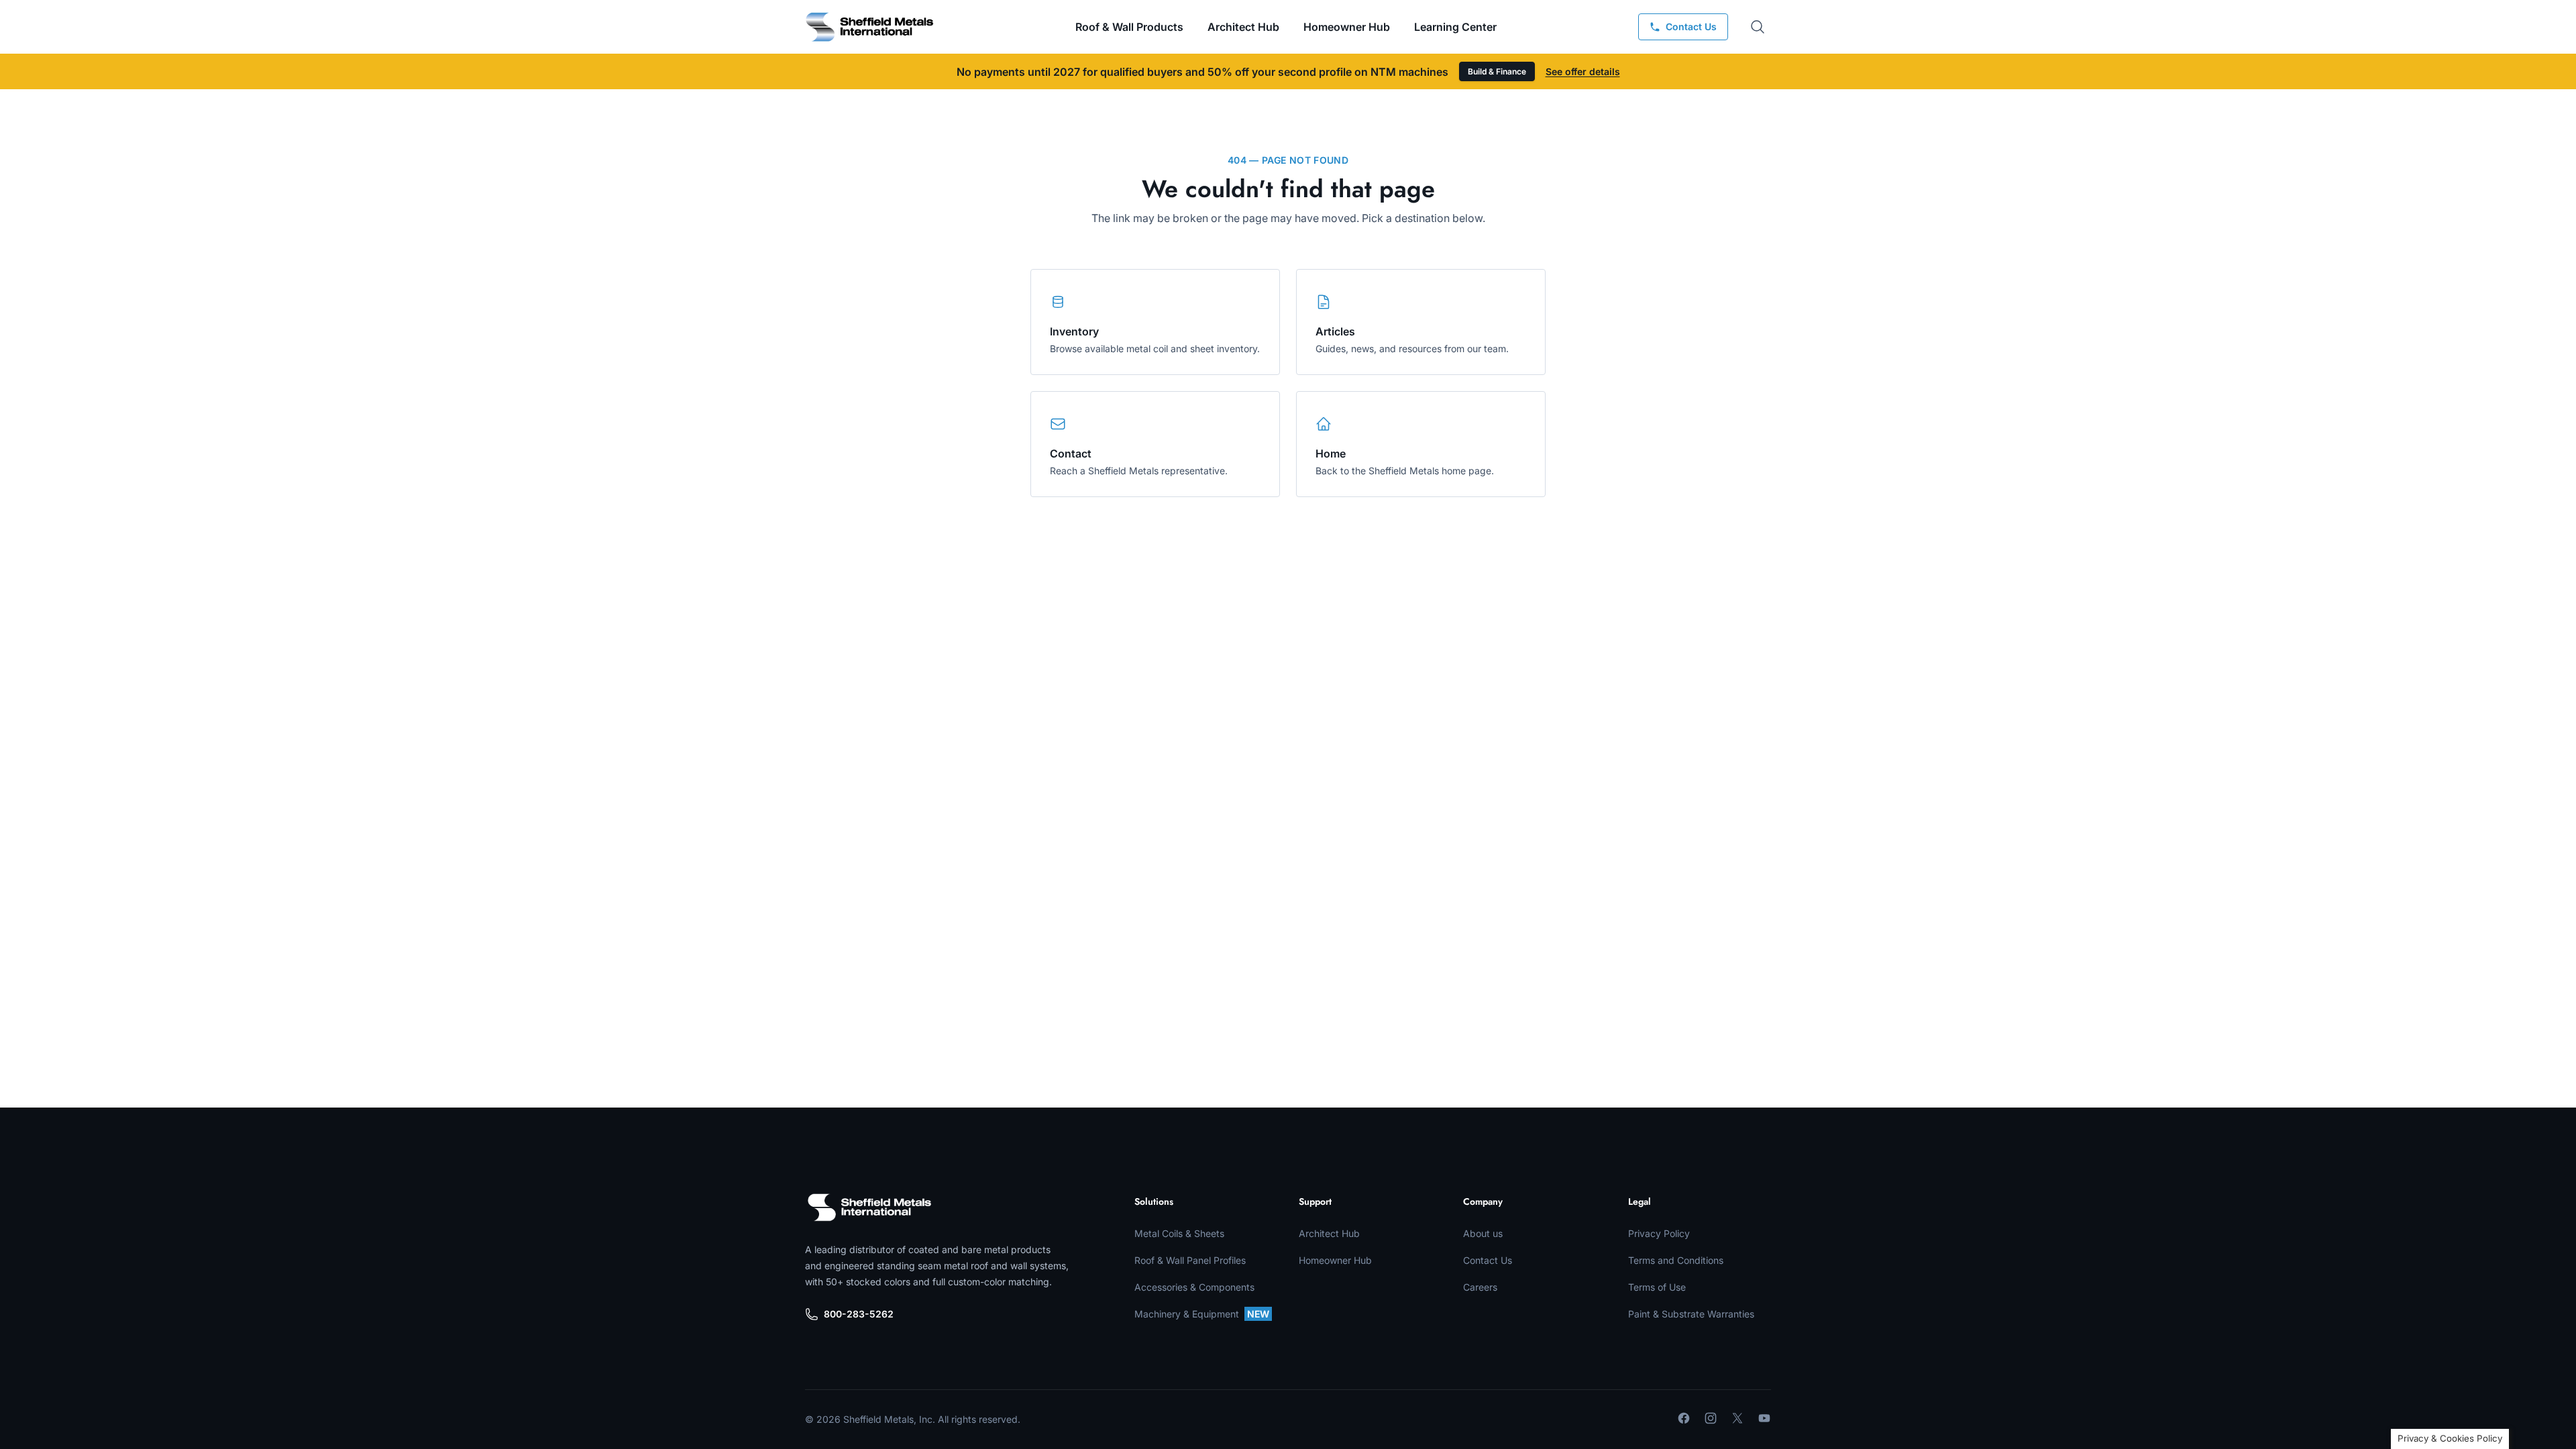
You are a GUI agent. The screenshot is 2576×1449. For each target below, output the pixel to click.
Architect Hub (1243, 27)
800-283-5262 (859, 1314)
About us (1483, 1233)
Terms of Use (1657, 1287)
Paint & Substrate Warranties (1691, 1314)
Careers (1480, 1287)
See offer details (1583, 71)
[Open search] (1758, 27)
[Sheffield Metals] (869, 1207)
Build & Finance (1497, 71)
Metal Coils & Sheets (1179, 1233)
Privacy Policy (1659, 1233)
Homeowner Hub (1347, 27)
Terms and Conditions (1676, 1260)
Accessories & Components (1194, 1287)
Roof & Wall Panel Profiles (1190, 1260)
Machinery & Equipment (1202, 1314)
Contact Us (1488, 1260)
